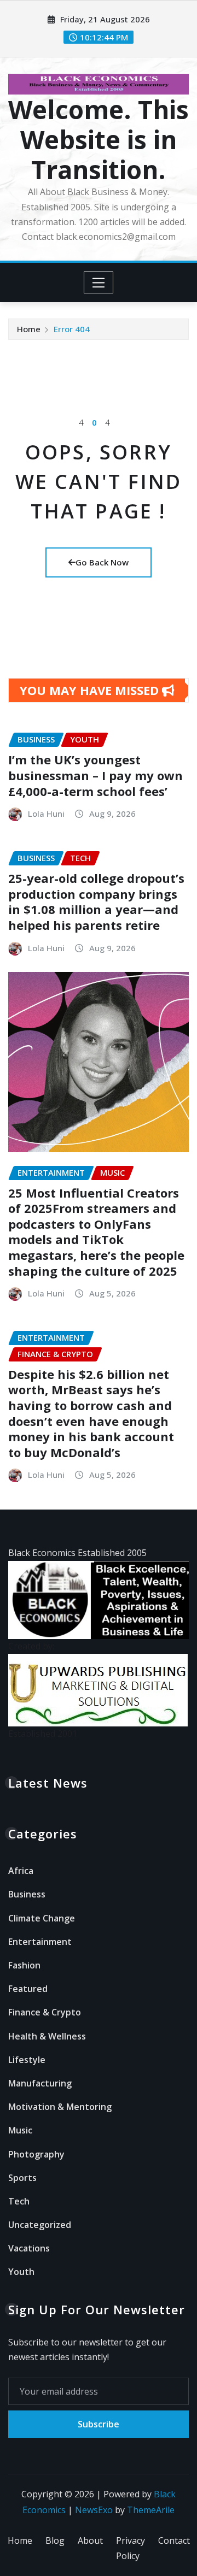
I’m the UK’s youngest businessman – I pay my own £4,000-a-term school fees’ (95, 775)
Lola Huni (46, 814)
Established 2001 (43, 1734)
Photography (36, 2154)
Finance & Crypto (45, 2012)
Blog (55, 2540)
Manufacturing (40, 2083)
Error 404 (72, 329)
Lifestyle (27, 2060)
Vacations (29, 2248)
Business (27, 1894)
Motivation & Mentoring (60, 2107)
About (90, 2540)
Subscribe (99, 2424)
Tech (19, 2201)
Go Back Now (102, 562)
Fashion (24, 1965)
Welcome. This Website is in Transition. (99, 139)
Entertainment (40, 1942)
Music (20, 2130)
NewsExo (94, 2510)
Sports (22, 2178)
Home (29, 329)
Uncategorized (40, 2225)
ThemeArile (151, 2510)
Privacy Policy (131, 2548)
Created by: (31, 1646)
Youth (21, 2272)
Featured (28, 1989)
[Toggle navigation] (99, 282)
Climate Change (42, 1918)
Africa (21, 1871)
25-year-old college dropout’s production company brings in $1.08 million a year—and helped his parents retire (96, 901)
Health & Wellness (47, 2036)
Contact (174, 2540)
